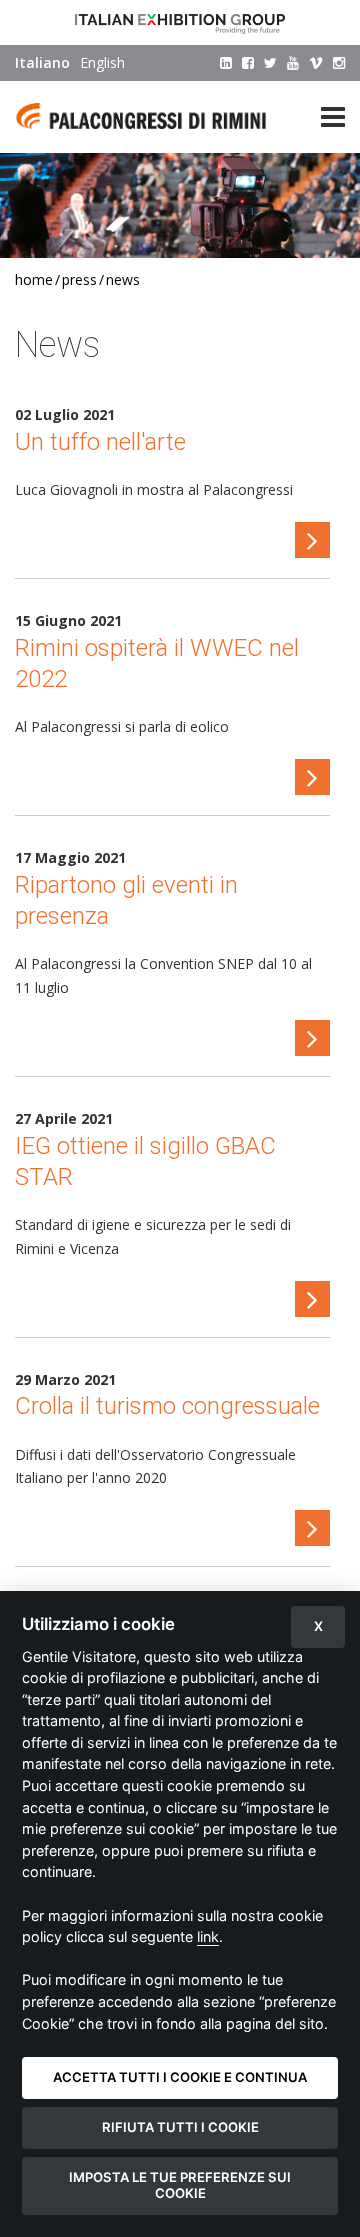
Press (79, 279)
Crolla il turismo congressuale (167, 1406)
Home (34, 279)
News (123, 279)
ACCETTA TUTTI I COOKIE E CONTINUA (180, 2077)
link (208, 1936)
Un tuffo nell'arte (100, 442)
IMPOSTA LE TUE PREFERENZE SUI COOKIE (180, 2185)
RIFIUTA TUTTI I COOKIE (180, 2127)
